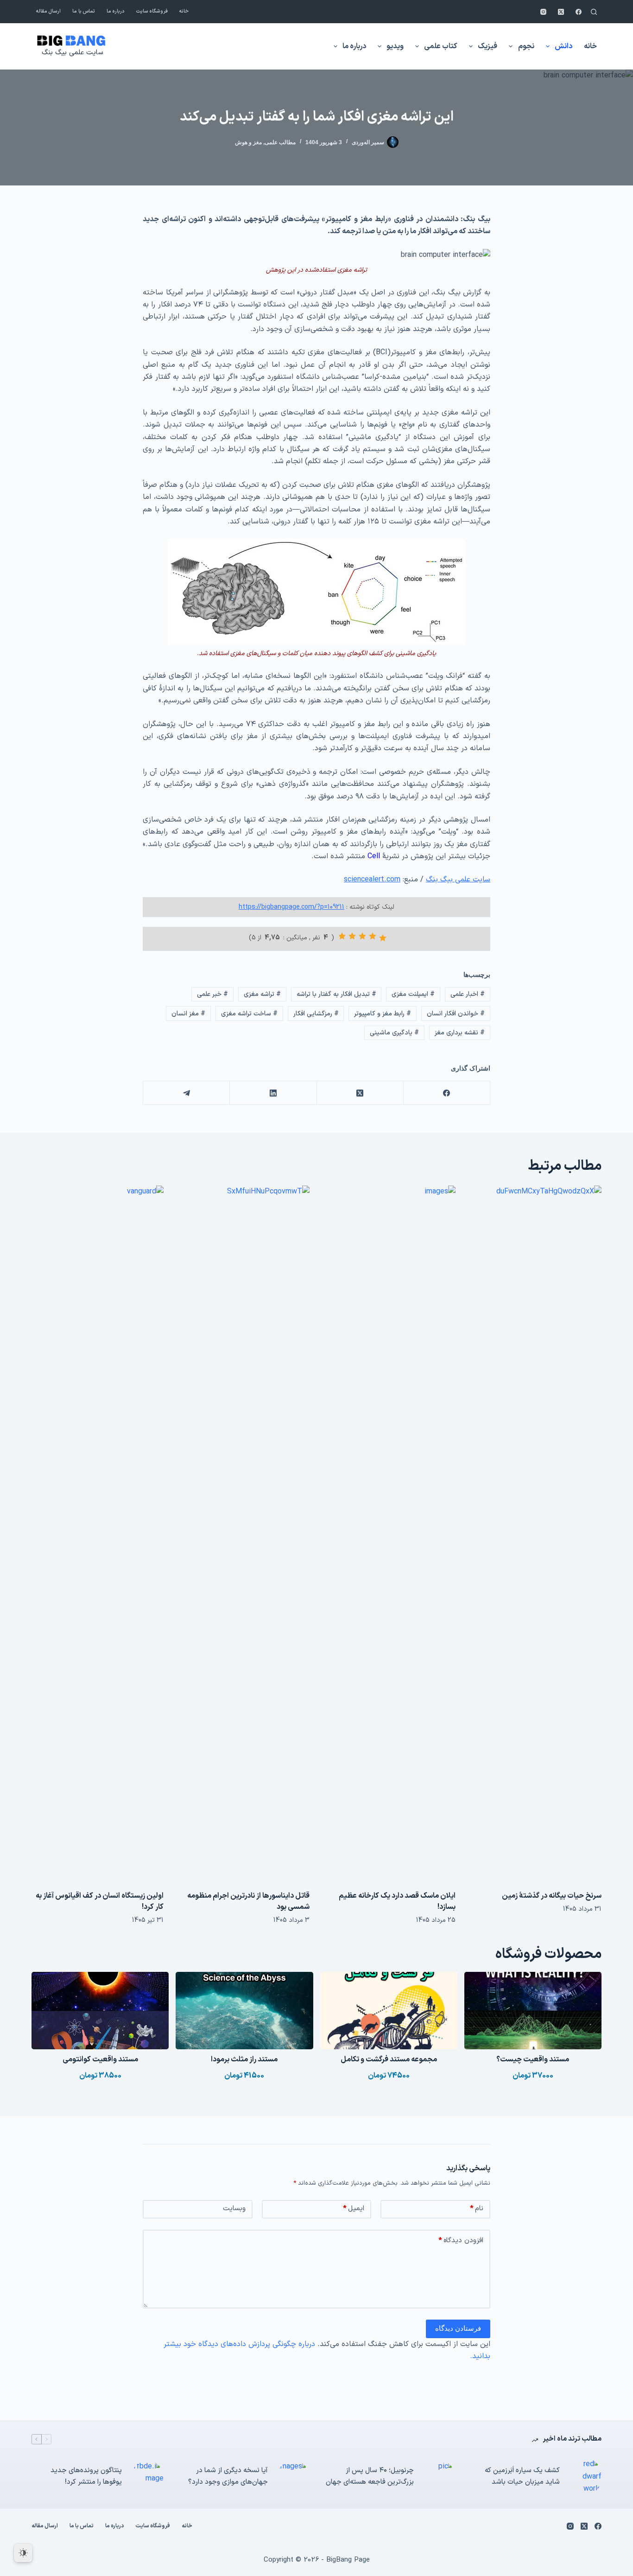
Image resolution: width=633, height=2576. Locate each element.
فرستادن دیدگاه (458, 2328)
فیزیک (487, 46)
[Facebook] (579, 12)
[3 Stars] (362, 936)
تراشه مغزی (262, 994)
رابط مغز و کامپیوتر (383, 1014)
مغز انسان (188, 1014)
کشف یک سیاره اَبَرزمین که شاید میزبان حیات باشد (522, 2476)
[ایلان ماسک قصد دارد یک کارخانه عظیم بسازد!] (389, 1533)
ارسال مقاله (48, 11)
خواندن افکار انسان (456, 1014)
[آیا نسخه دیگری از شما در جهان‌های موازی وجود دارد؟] (293, 2477)
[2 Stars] (373, 936)
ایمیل (354, 2209)
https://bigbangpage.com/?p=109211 (291, 907)
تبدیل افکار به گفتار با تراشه (336, 994)
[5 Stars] (342, 936)
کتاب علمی (441, 46)
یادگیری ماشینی (394, 1033)
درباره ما (116, 11)
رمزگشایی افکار (316, 1014)
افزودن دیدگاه (461, 2241)
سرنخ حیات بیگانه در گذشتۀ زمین (552, 1896)
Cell (374, 856)
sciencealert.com (372, 880)
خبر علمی (212, 994)
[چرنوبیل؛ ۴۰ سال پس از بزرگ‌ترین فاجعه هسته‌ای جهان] (439, 2477)
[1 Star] (383, 938)
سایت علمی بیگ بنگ (72, 53)
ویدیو (395, 46)
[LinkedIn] (273, 1093)
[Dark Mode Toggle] (23, 2553)
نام (477, 2209)
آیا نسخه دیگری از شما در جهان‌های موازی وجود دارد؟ (228, 2476)
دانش (563, 46)
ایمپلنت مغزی (413, 994)
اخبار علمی (468, 994)
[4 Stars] (352, 936)
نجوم (526, 46)
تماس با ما (84, 11)
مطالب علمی (280, 142)
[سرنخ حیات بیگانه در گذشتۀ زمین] (535, 1533)
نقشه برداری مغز (460, 1033)
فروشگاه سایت (152, 11)
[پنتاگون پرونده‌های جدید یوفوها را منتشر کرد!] (147, 2477)
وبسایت (234, 2209)
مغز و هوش (248, 142)
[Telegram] (186, 1093)
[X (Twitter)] (561, 12)
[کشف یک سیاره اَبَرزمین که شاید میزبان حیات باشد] (585, 2477)
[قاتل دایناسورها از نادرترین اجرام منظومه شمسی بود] (244, 1533)
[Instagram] (543, 12)
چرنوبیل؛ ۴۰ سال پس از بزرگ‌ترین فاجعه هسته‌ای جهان (370, 2476)
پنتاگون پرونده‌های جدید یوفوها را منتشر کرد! (86, 2476)
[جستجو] (594, 12)
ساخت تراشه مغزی (249, 1014)
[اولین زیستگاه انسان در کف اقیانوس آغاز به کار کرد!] (98, 1533)
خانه (184, 11)
